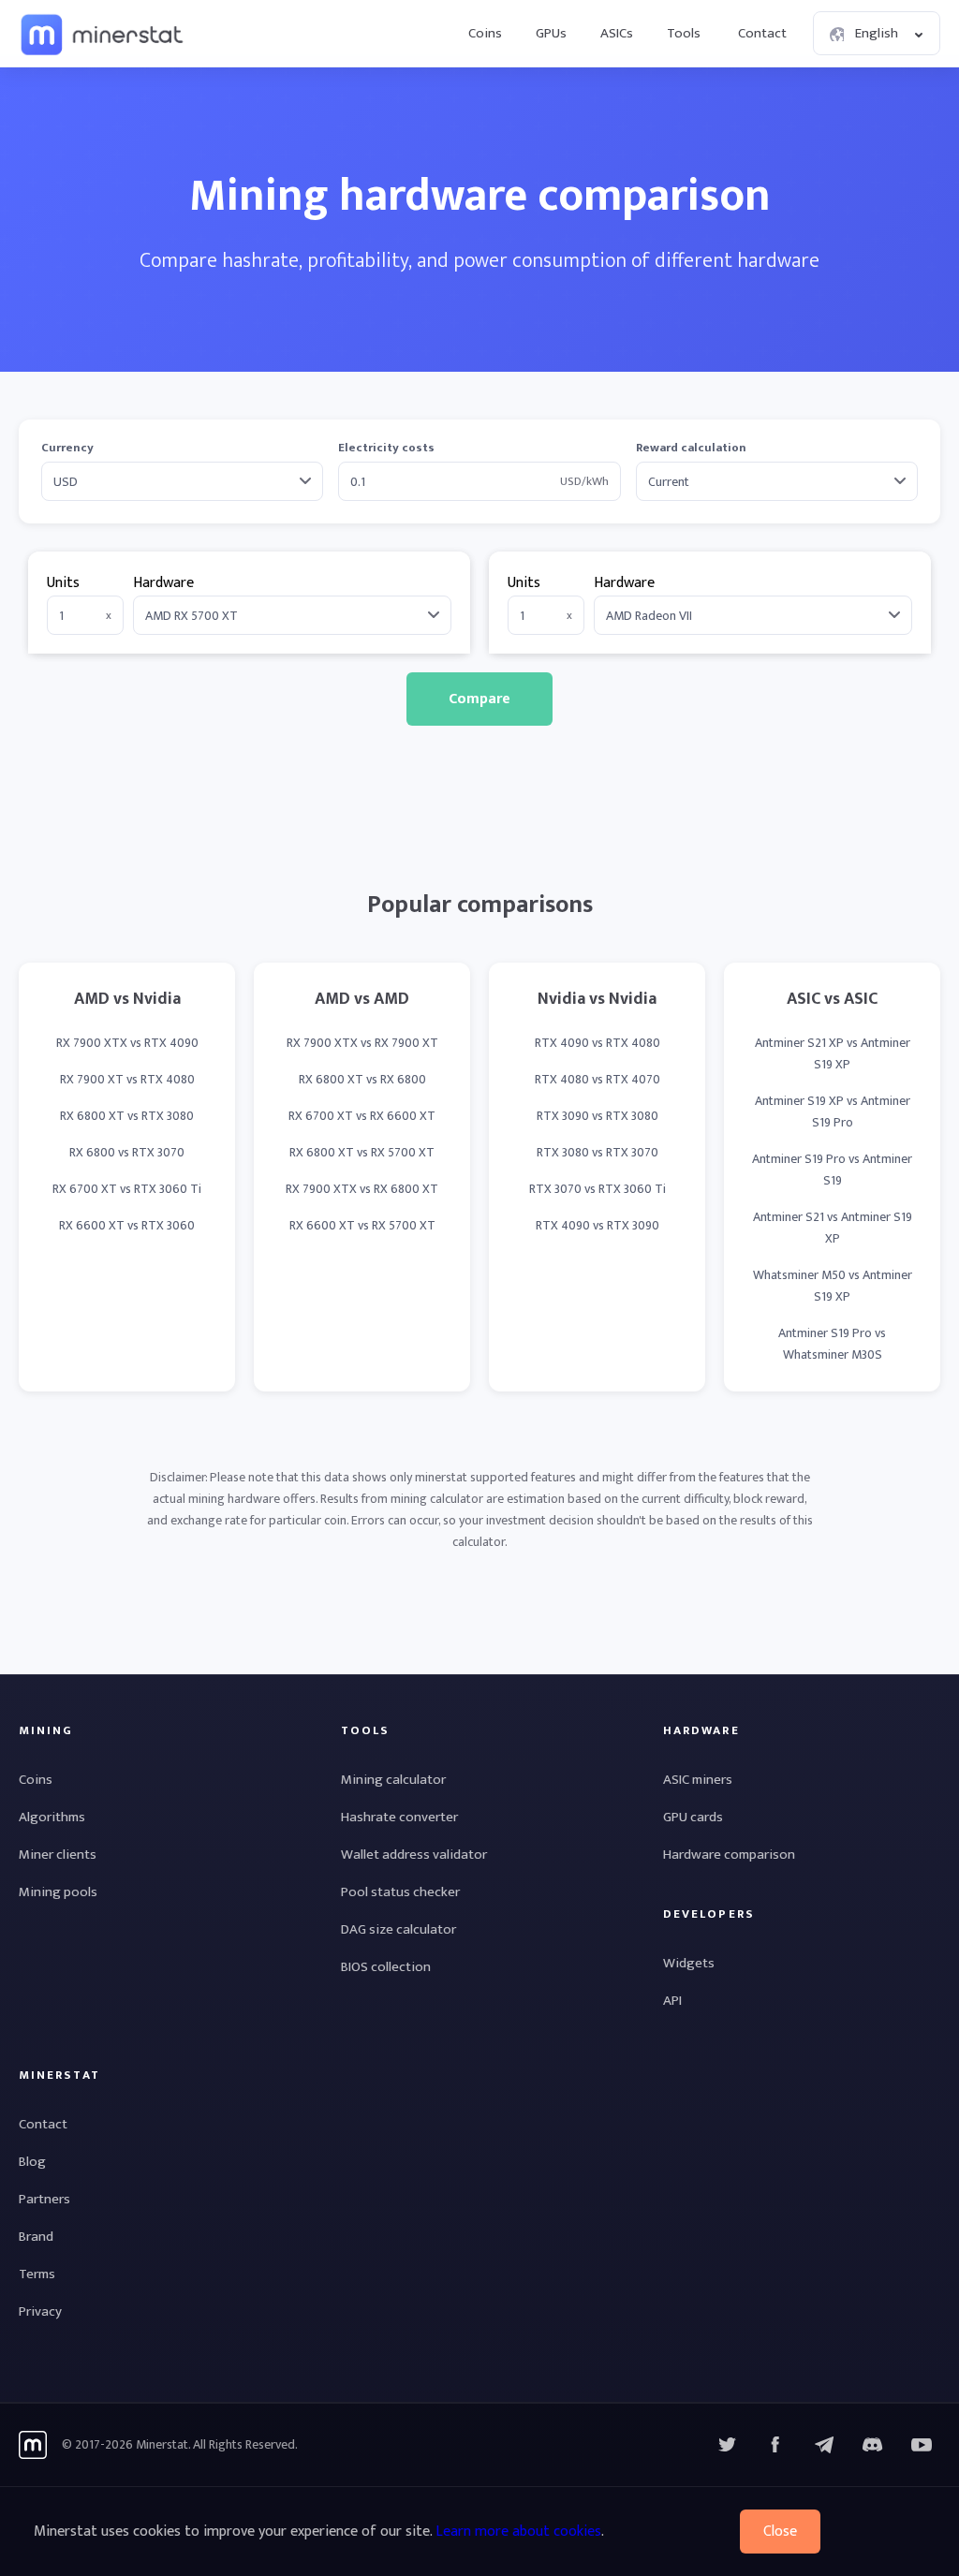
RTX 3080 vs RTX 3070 (598, 1152)
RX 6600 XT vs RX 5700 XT (362, 1225)
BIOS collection (386, 1967)
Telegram (824, 2445)
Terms (37, 2274)
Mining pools (58, 1892)
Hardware (163, 583)
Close (780, 2532)
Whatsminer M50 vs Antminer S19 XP (833, 1286)
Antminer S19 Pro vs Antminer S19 (832, 1170)
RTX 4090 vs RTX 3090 (598, 1225)
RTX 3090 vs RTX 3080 (598, 1116)
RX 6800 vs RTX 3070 (127, 1152)
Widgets (689, 1963)
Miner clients (58, 1855)
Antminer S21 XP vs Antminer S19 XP (833, 1053)
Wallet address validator (414, 1855)
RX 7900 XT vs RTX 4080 (127, 1079)
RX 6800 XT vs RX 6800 (362, 1079)
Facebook (775, 2445)
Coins (485, 33)
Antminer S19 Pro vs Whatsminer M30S (832, 1344)
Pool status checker (400, 1892)
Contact (762, 33)
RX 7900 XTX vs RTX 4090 (127, 1043)
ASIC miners (698, 1780)
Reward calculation (691, 448)
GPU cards (693, 1817)
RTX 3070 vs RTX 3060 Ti (598, 1189)
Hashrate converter (399, 1817)
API (672, 2001)
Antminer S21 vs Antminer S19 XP (833, 1228)
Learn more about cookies (518, 2532)
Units (63, 583)
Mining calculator (393, 1780)
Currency (67, 448)
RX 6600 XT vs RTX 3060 (127, 1225)
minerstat (103, 34)
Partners (44, 2199)
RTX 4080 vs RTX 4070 (598, 1079)
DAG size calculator (398, 1929)
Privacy (40, 2311)
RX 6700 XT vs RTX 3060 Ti (127, 1189)
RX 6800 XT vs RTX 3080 (127, 1116)
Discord (922, 2445)
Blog (32, 2162)
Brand (36, 2237)
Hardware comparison (729, 1855)
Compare (479, 699)
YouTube (873, 2445)
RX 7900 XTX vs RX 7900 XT (362, 1043)
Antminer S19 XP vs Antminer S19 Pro (833, 1111)
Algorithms (52, 1817)
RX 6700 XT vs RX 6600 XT (362, 1116)
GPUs (551, 33)
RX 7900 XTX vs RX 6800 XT (362, 1189)
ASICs (617, 33)
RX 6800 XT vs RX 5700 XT (362, 1152)
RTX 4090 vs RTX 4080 (598, 1043)
